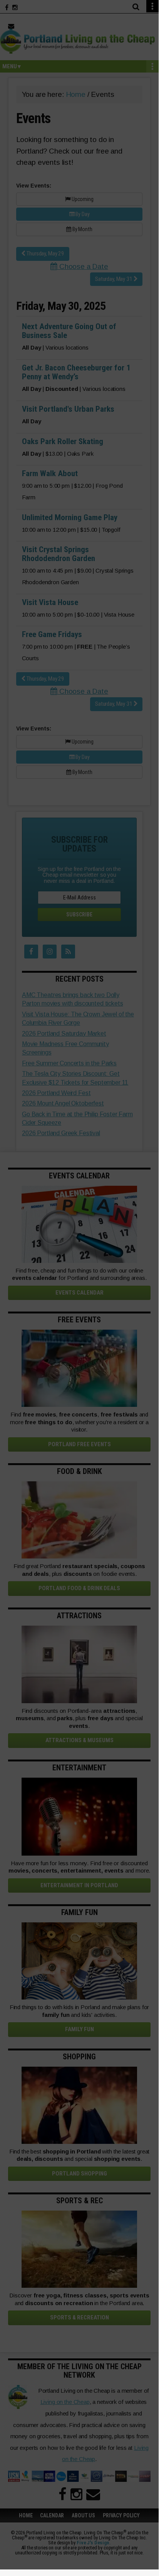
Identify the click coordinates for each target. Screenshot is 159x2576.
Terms (74, 1352)
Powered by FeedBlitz (79, 1337)
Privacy (99, 1352)
